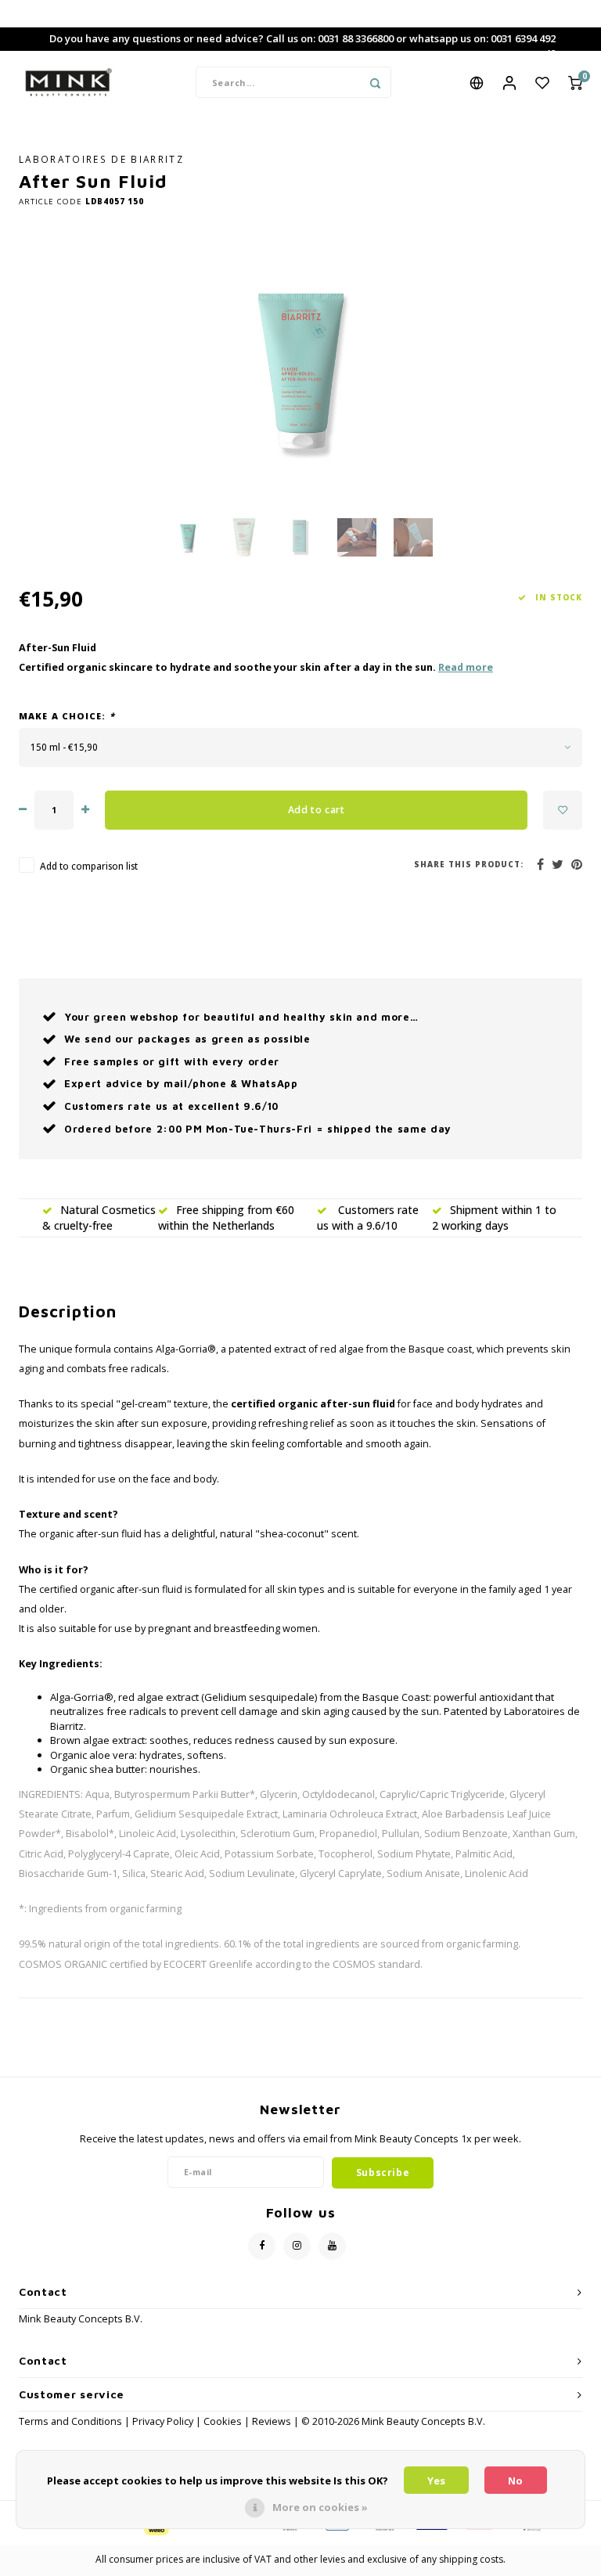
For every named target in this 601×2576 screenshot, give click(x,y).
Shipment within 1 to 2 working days (494, 1218)
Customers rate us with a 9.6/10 (368, 1218)
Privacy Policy (163, 2421)
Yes (436, 2481)
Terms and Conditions (72, 2421)
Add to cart (317, 810)
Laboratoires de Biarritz (101, 159)
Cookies (223, 2421)
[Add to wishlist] (563, 810)
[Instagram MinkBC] (297, 2246)
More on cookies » (320, 2507)
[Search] (376, 82)
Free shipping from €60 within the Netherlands (226, 1218)
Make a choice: (67, 716)
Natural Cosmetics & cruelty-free (99, 1218)
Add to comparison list (89, 866)
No (515, 2481)
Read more (466, 667)
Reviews (272, 2421)
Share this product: (469, 865)
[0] (575, 82)
